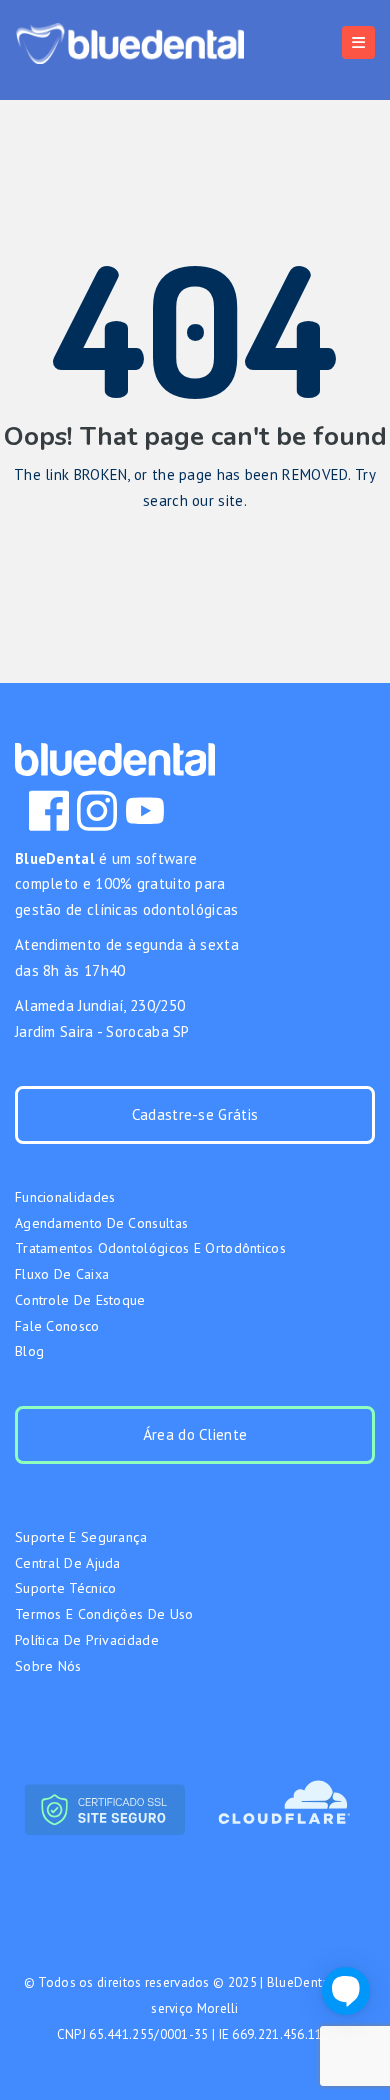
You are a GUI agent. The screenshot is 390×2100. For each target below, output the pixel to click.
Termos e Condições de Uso (104, 1614)
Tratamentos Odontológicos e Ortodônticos (150, 1248)
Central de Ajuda (68, 1563)
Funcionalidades (65, 1197)
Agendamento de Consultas (101, 1223)
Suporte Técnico (66, 1588)
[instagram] (97, 811)
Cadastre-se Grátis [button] (195, 1114)
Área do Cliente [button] (195, 1434)
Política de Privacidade (87, 1640)
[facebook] (49, 811)
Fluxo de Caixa (62, 1274)
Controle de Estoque (80, 1300)
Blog (29, 1351)
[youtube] (145, 811)
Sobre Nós (48, 1666)
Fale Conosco (57, 1326)
